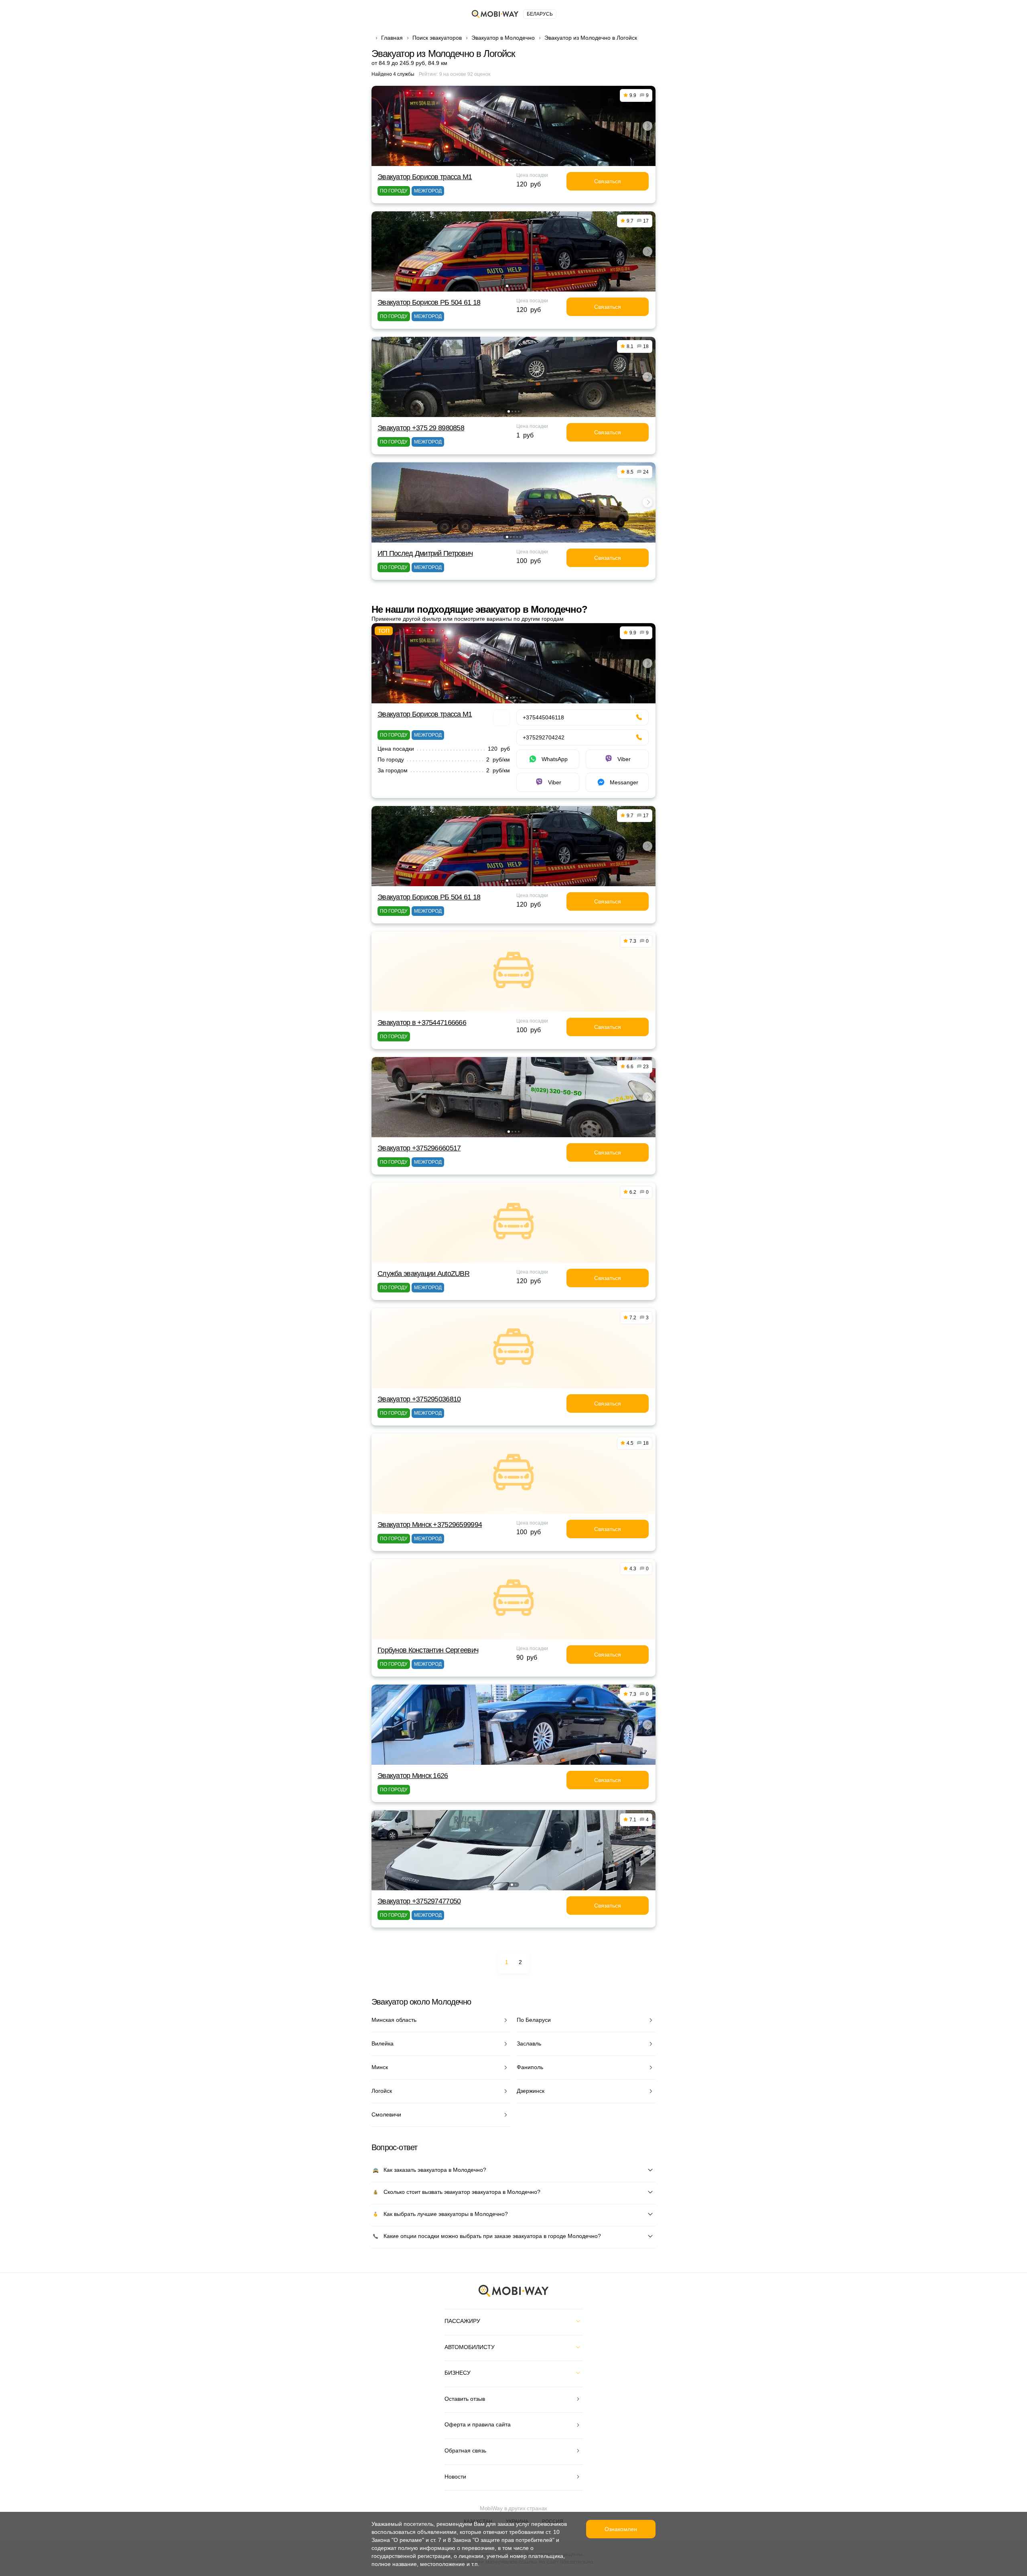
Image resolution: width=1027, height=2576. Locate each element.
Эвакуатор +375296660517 (419, 1148)
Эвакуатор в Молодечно (503, 38)
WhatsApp (555, 759)
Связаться (608, 181)
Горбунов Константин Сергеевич (428, 1650)
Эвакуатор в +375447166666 (422, 1023)
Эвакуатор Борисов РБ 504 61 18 (429, 302)
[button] (507, 160)
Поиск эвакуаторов (437, 38)
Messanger (624, 782)
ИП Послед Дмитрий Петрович (425, 553)
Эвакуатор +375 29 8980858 (421, 428)
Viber (624, 759)
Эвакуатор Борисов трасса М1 (425, 177)
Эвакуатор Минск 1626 (413, 1776)
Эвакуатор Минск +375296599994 (430, 1525)
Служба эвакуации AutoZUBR (423, 1274)
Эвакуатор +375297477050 (419, 1901)
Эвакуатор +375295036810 (419, 1399)
